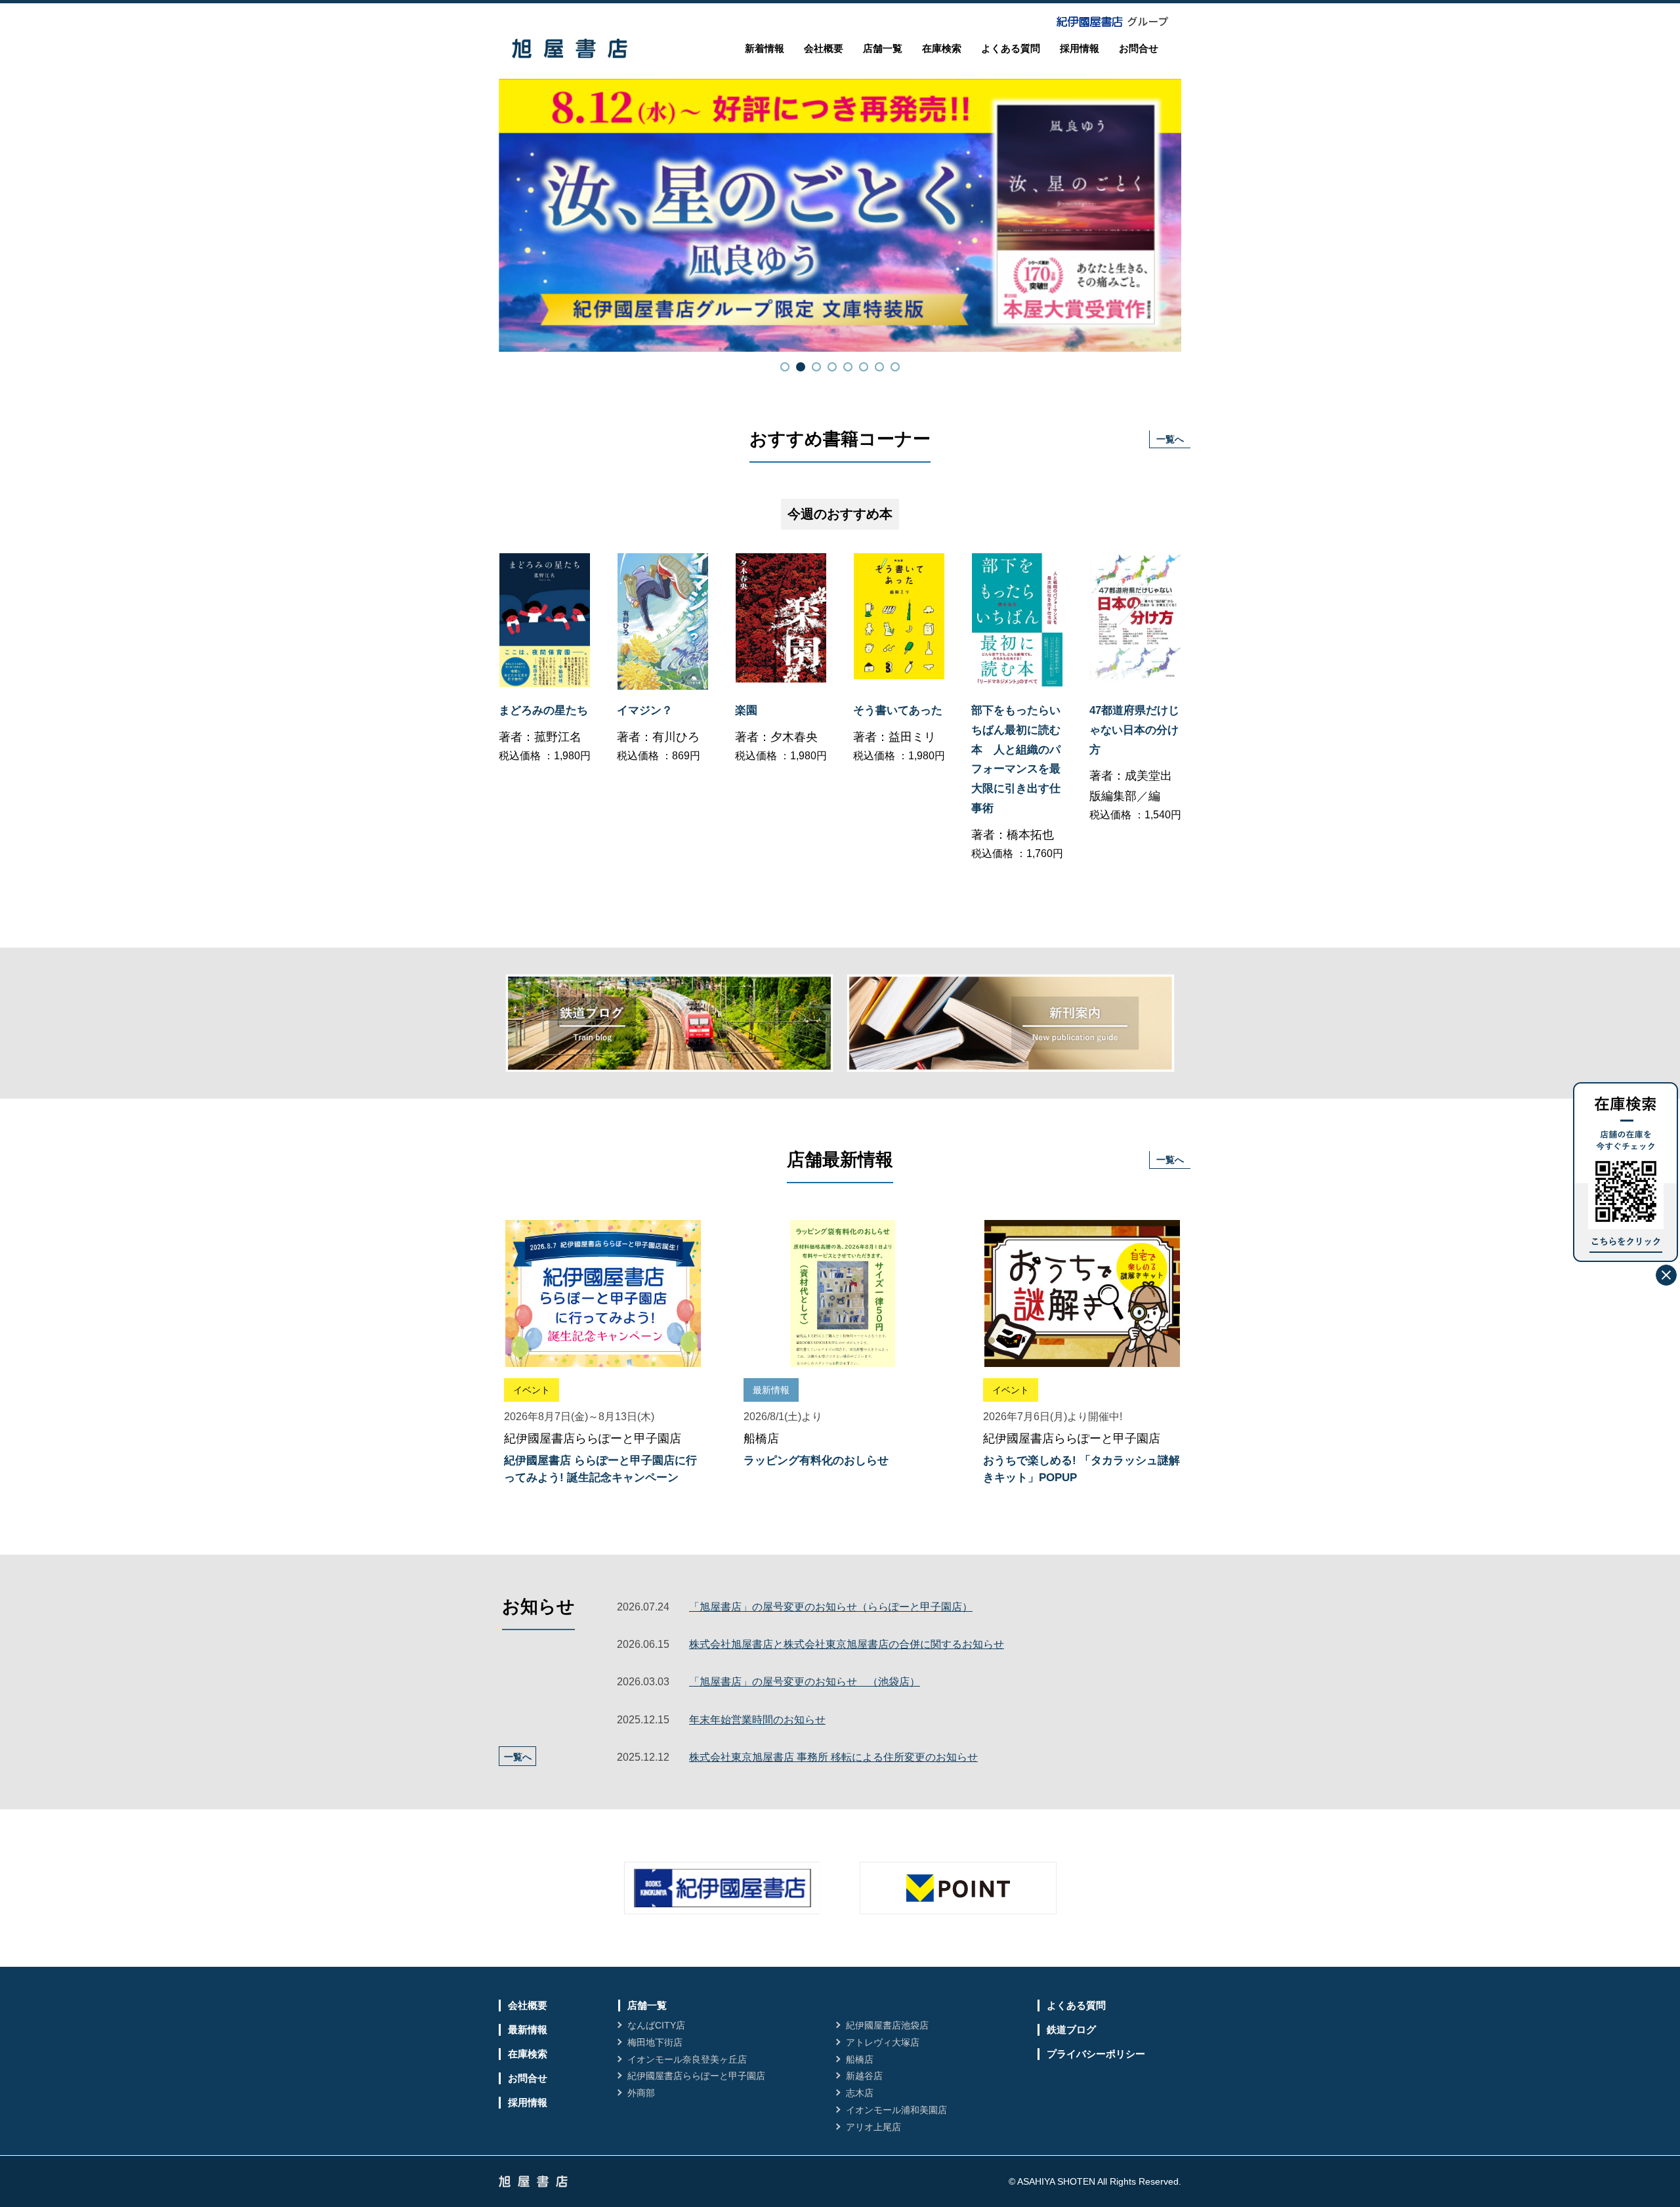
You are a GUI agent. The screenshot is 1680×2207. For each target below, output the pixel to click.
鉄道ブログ (1071, 2029)
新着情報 (765, 48)
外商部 (641, 2093)
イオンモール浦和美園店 (896, 2110)
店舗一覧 (883, 48)
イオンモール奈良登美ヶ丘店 (687, 2059)
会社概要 (824, 48)
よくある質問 (1011, 48)
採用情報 (1080, 48)
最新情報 (528, 2029)
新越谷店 (864, 2076)
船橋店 (860, 2059)
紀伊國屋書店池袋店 (887, 2025)
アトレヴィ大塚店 (883, 2042)
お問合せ (1139, 48)
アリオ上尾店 (873, 2127)
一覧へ (1170, 439)
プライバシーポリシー (1096, 2054)
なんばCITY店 (656, 2025)
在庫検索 (942, 48)
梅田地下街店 (655, 2042)
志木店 (860, 2093)
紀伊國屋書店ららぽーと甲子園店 (696, 2076)
